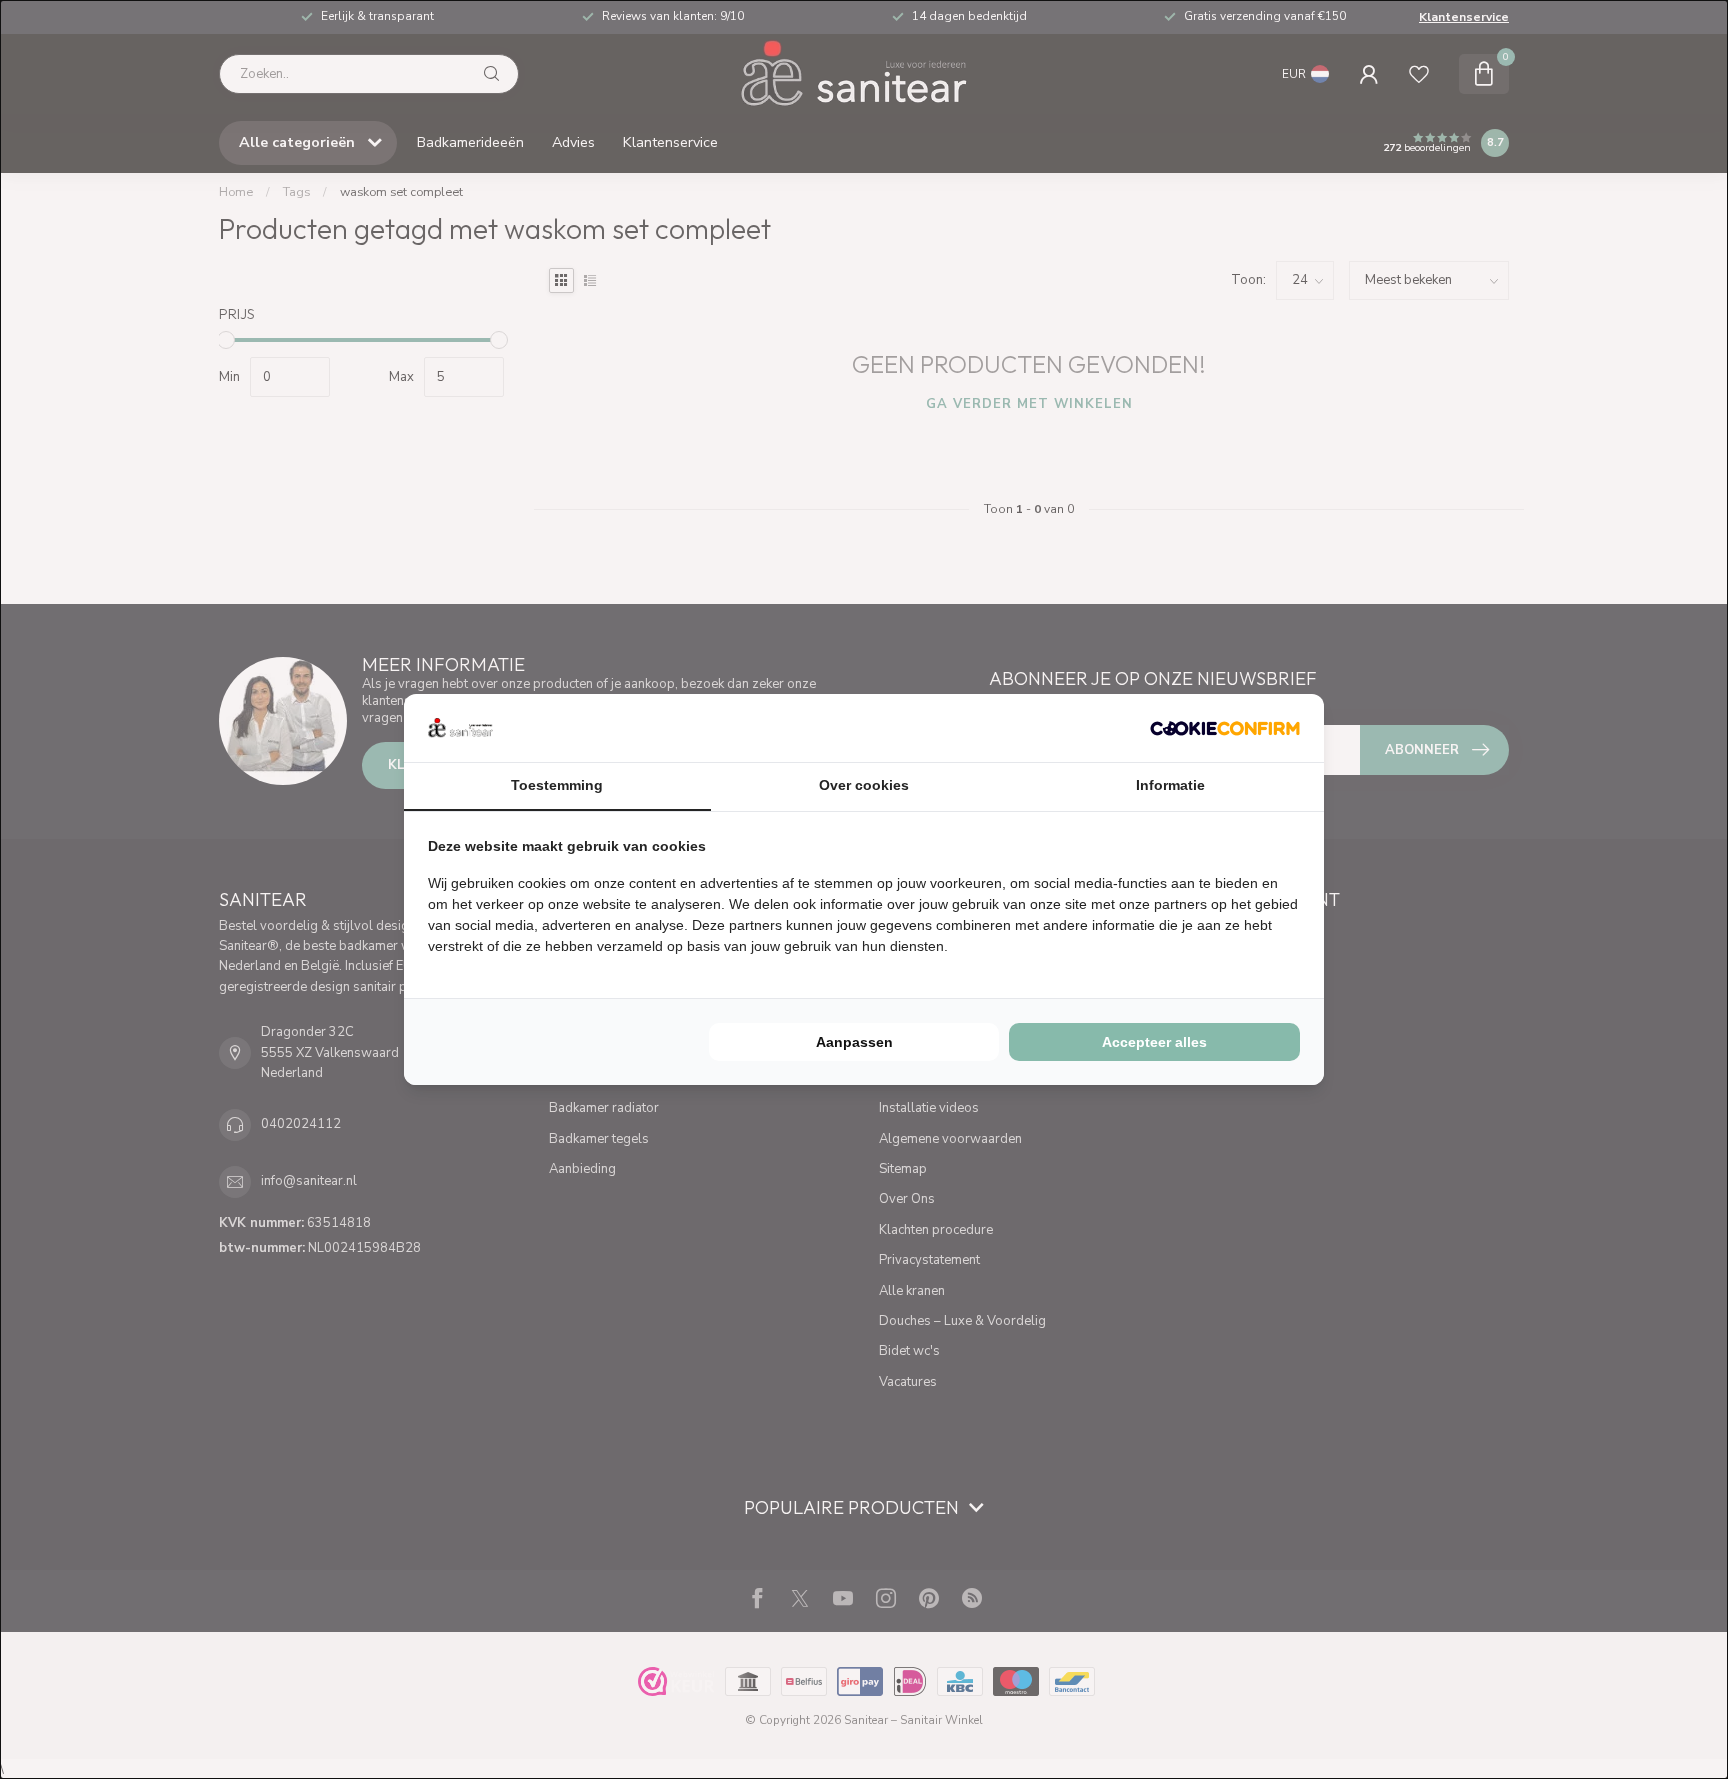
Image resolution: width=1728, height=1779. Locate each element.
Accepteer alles (1154, 1042)
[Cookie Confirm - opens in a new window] (1225, 728)
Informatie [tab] (1170, 785)
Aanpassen (854, 1042)
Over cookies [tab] (864, 785)
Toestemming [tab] (557, 785)
